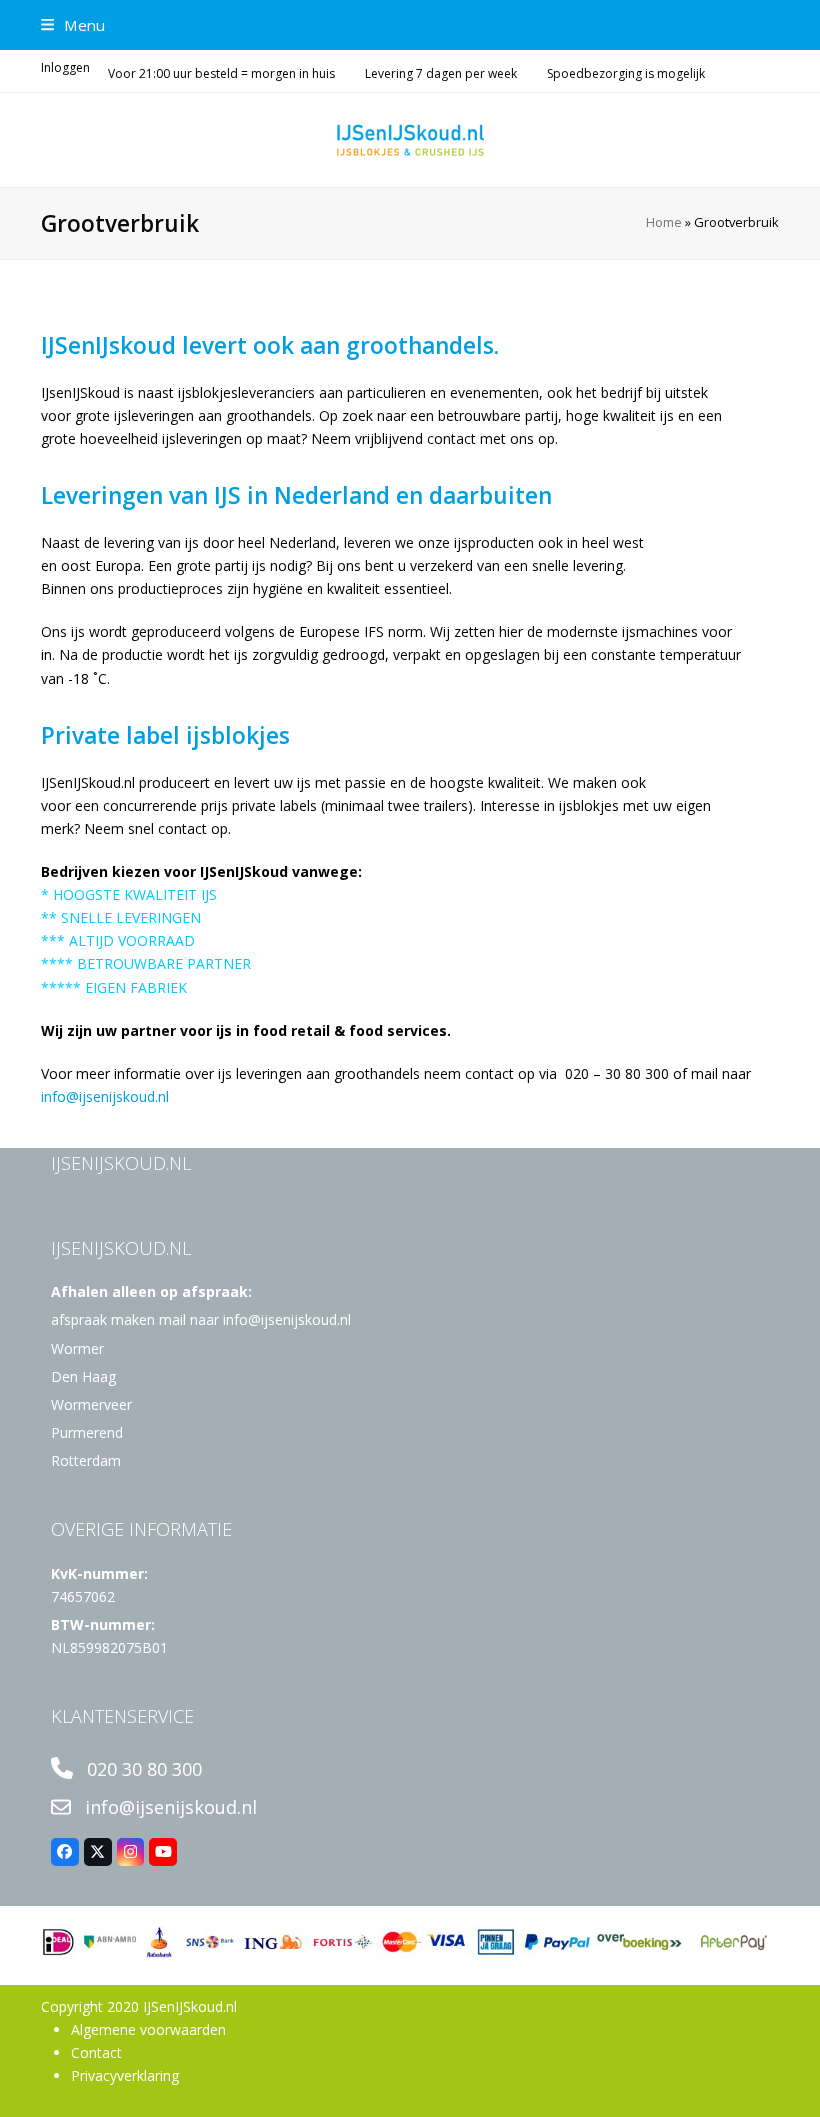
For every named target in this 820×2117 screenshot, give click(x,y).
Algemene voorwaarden (148, 2029)
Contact (96, 2052)
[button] (73, 25)
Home (664, 222)
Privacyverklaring (125, 2075)
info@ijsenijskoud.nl (105, 1096)
